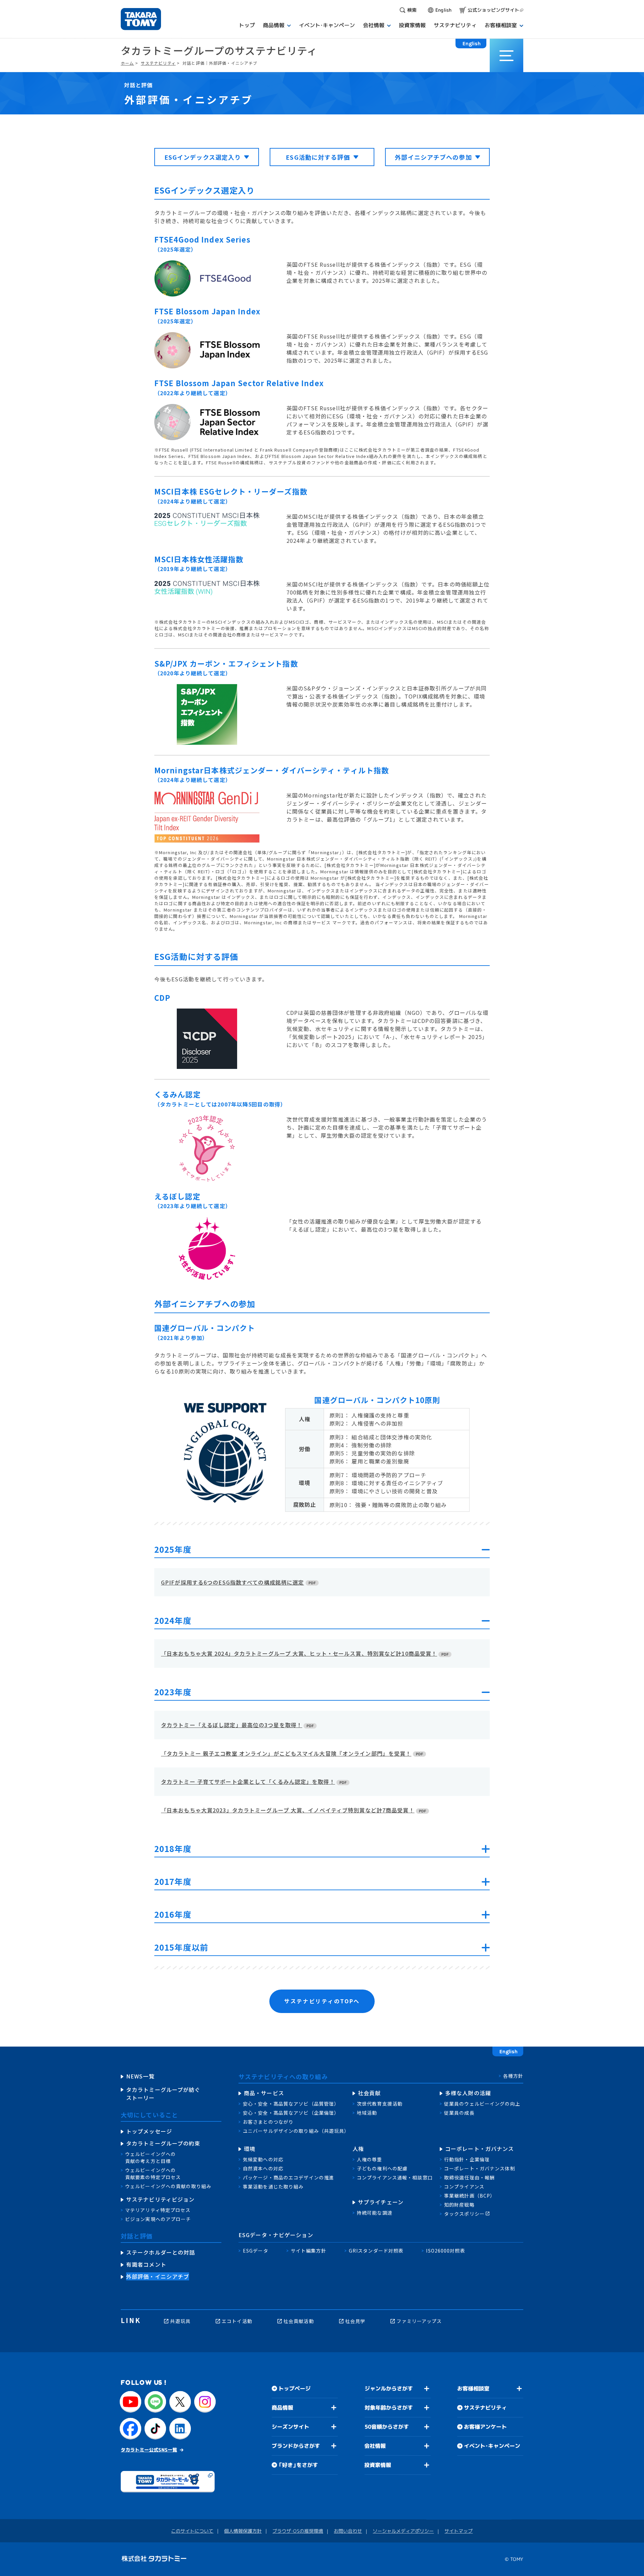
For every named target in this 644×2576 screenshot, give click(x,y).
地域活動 (367, 2113)
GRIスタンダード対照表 (376, 2251)
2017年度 (173, 1882)
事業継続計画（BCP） (470, 2196)
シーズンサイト (290, 2427)
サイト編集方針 (309, 2251)
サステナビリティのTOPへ (322, 2001)
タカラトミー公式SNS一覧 (149, 2449)
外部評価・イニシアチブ (158, 2276)
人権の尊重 (370, 2159)
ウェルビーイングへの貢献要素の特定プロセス (153, 2174)
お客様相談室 (473, 2388)
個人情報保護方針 (243, 2531)
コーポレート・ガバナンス (479, 2149)
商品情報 (282, 2408)
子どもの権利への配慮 (382, 2168)
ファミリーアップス (419, 2321)
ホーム (127, 63)
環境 (250, 2149)
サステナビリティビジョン (160, 2199)
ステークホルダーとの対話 (160, 2252)
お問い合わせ (348, 2531)
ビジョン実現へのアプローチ (158, 2219)
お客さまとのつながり (268, 2122)
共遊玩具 (180, 2321)
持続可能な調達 (375, 2213)
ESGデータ (256, 2251)
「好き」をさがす (298, 2465)
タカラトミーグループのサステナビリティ (219, 50)
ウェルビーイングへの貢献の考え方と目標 (150, 2157)
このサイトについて (192, 2531)
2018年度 (173, 1849)
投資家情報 (378, 2465)
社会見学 (355, 2321)
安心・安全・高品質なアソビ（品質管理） (291, 2104)
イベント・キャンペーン (492, 2446)
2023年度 (173, 1693)
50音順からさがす (387, 2427)
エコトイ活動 (237, 2321)
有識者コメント (146, 2264)
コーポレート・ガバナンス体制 (480, 2168)
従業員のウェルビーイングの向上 (482, 2104)
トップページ (294, 2388)
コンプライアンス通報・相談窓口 (395, 2177)
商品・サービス (264, 2093)
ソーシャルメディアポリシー (403, 2531)
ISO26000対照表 (445, 2251)
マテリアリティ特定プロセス (158, 2210)
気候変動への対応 (263, 2159)
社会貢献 (369, 2093)
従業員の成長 (459, 2113)
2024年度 (173, 1621)
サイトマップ (459, 2531)
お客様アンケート (485, 2427)
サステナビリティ (158, 63)
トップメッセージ (149, 2131)
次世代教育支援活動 (380, 2104)
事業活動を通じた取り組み (273, 2186)
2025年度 (173, 1550)
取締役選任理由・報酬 (469, 2177)
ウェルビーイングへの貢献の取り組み (168, 2186)
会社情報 (375, 2446)
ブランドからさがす (296, 2446)
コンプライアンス (464, 2186)
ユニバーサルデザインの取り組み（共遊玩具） (296, 2131)
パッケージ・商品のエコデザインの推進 (288, 2177)
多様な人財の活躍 (468, 2093)
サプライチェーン (381, 2202)
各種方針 (513, 2076)
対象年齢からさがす (389, 2408)
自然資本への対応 (263, 2168)
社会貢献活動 (299, 2321)
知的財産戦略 (459, 2205)
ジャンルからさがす (389, 2388)
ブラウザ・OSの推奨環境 (298, 2531)
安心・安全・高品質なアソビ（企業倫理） (291, 2113)
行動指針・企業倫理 (467, 2159)
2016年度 (173, 1915)
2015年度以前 (181, 1948)
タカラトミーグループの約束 (163, 2143)
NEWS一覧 (140, 2076)
